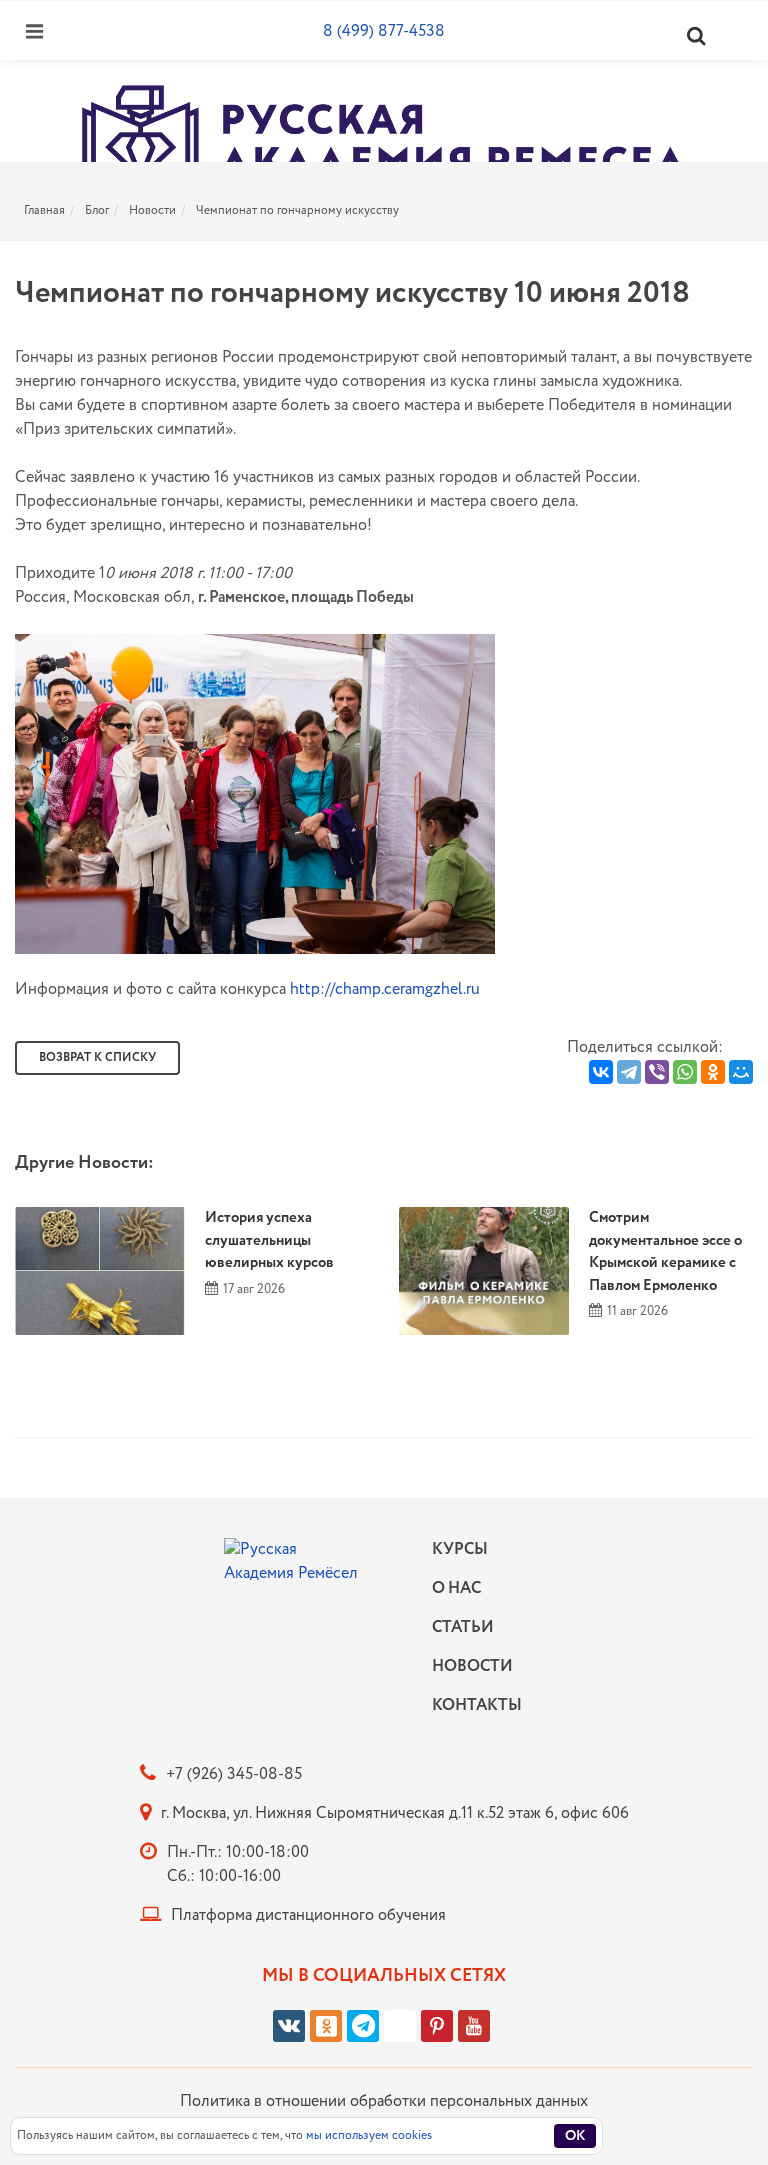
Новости (152, 210)
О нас (456, 1588)
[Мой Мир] (741, 1072)
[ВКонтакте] (601, 1072)
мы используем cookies (369, 2135)
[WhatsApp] (685, 1072)
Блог (97, 210)
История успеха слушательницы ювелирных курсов (269, 1240)
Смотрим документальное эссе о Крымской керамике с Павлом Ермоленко (665, 1252)
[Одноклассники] (713, 1072)
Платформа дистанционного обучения (308, 1915)
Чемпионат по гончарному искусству (297, 210)
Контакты (472, 1705)
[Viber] (657, 1072)
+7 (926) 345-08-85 (234, 1774)
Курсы (460, 1549)
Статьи (463, 1627)
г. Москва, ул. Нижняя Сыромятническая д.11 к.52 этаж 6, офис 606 (395, 1813)
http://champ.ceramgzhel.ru (385, 989)
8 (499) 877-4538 (384, 31)
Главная (44, 210)
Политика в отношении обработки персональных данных (384, 2101)
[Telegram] (629, 1072)
